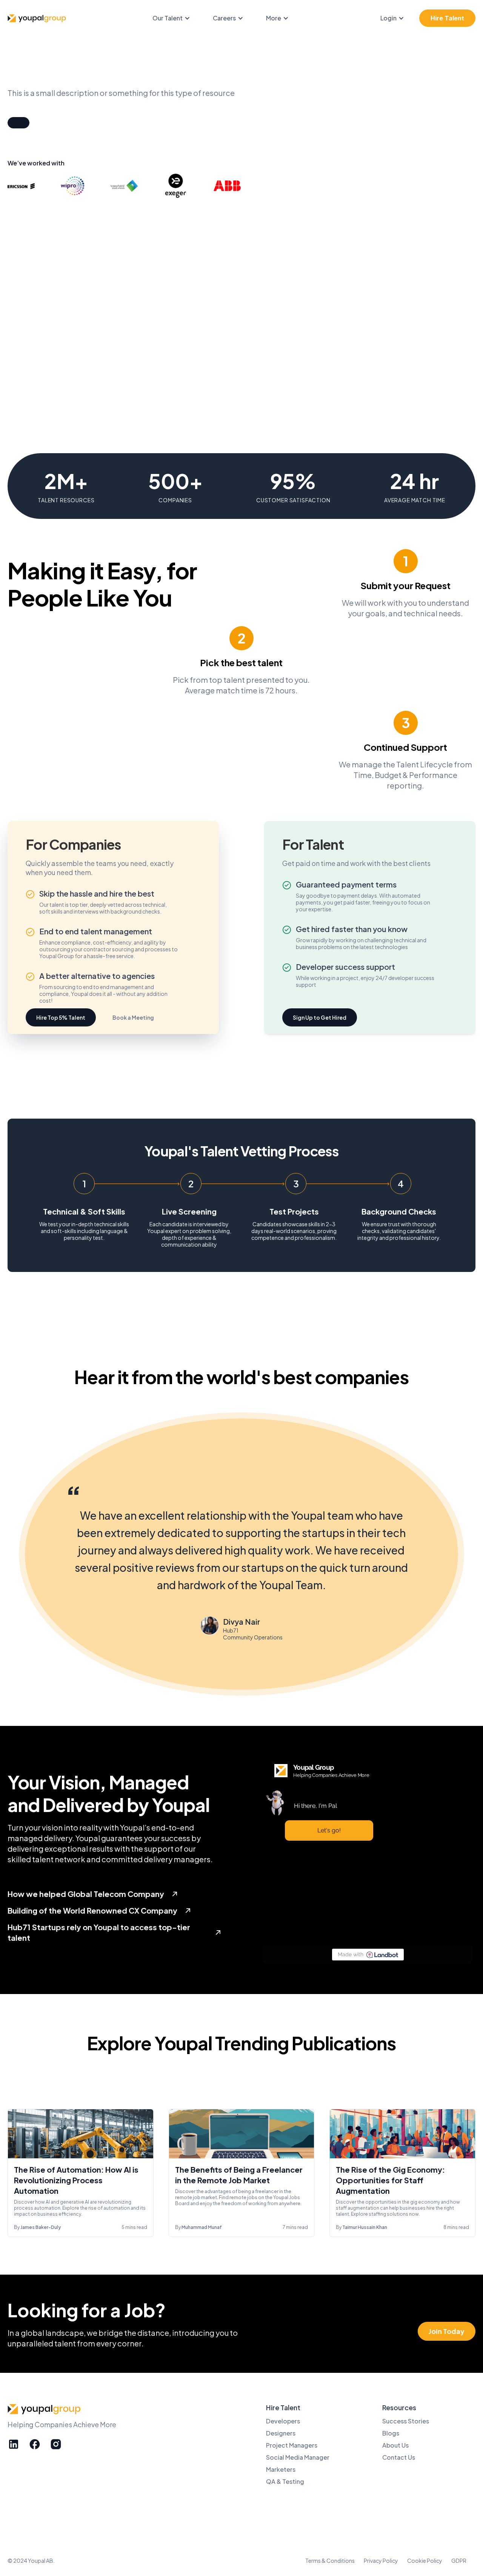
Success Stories (406, 2421)
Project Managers (292, 2445)
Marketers (281, 2469)
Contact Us (399, 2457)
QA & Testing (285, 2481)
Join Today (447, 2331)
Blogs (391, 2433)
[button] (175, 18)
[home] (38, 18)
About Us (395, 2445)
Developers (283, 2421)
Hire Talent (447, 18)
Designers (281, 2433)
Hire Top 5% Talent (61, 1017)
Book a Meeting (133, 1017)
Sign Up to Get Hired (320, 1017)
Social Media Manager (298, 2457)
